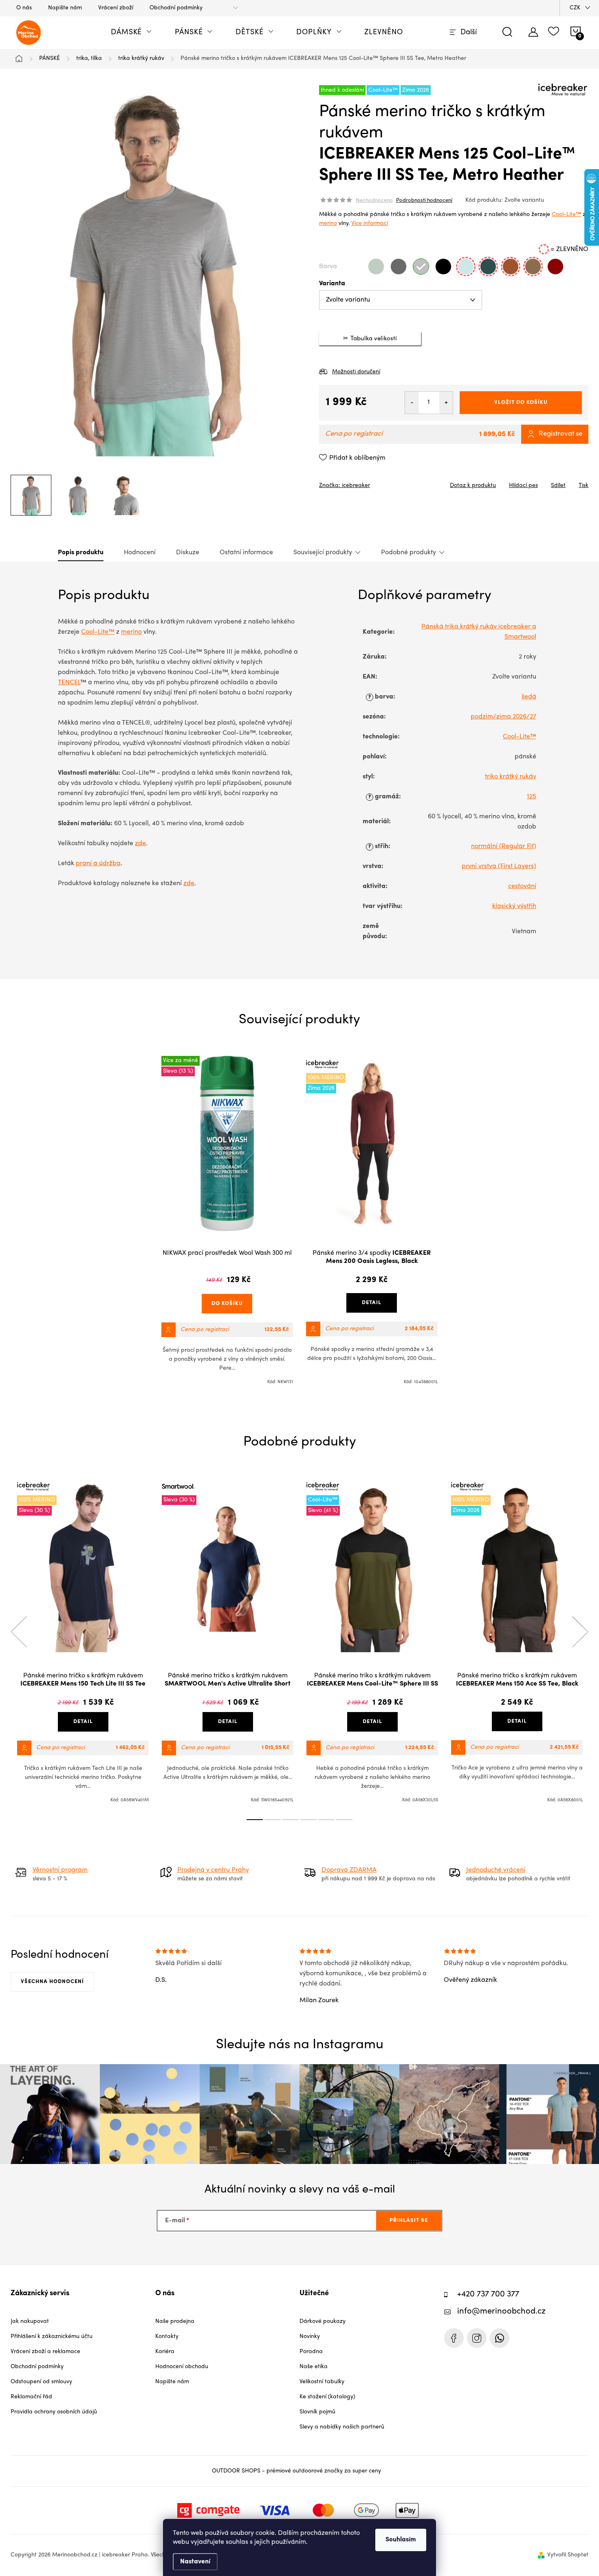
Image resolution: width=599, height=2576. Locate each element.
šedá (529, 697)
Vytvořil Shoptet (568, 2555)
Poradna (311, 2352)
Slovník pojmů (317, 2412)
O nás (24, 8)
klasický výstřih (514, 906)
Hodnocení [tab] (140, 553)
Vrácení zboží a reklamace (45, 2352)
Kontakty (167, 2337)
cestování (522, 886)
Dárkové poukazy (323, 2321)
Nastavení (195, 2562)
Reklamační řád (31, 2397)
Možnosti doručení (356, 372)
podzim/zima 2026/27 (503, 717)
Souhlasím (401, 2540)
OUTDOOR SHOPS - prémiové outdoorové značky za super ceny (296, 2471)
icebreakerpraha (477, 2338)
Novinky (310, 2337)
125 (532, 797)
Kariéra (165, 2352)
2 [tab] (273, 1820)
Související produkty (323, 553)
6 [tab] (344, 1820)
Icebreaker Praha (454, 2338)
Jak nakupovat (30, 2321)
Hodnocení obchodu (182, 2367)
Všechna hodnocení (52, 1982)
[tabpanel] (227, 1221)
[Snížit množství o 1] (412, 403)
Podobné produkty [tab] (409, 553)
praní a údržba (98, 864)
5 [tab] (326, 1820)
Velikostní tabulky (322, 2382)
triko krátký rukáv (511, 777)
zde (140, 844)
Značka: (345, 486)
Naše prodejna (175, 2321)
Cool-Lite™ (566, 215)
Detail (372, 1303)
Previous (19, 1632)
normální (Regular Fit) (504, 846)
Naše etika (314, 2367)
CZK (575, 8)
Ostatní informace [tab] (246, 553)
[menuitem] (131, 33)
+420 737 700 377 (488, 2295)
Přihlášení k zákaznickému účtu (52, 2337)
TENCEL (69, 683)
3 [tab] (291, 1820)
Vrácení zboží (116, 8)
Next (580, 1632)
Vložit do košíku (521, 402)
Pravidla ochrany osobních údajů (54, 2412)
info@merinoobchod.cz (501, 2312)
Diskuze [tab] (188, 553)
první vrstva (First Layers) (499, 866)
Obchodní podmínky (176, 8)
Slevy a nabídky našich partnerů (342, 2427)
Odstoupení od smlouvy (41, 2382)
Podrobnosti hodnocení (424, 201)
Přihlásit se (409, 2220)
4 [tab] (308, 1820)
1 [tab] (255, 1820)
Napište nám (65, 8)
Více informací (370, 224)
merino (328, 224)
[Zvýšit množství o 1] (446, 403)
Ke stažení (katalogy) (327, 2397)
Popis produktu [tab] (81, 553)
